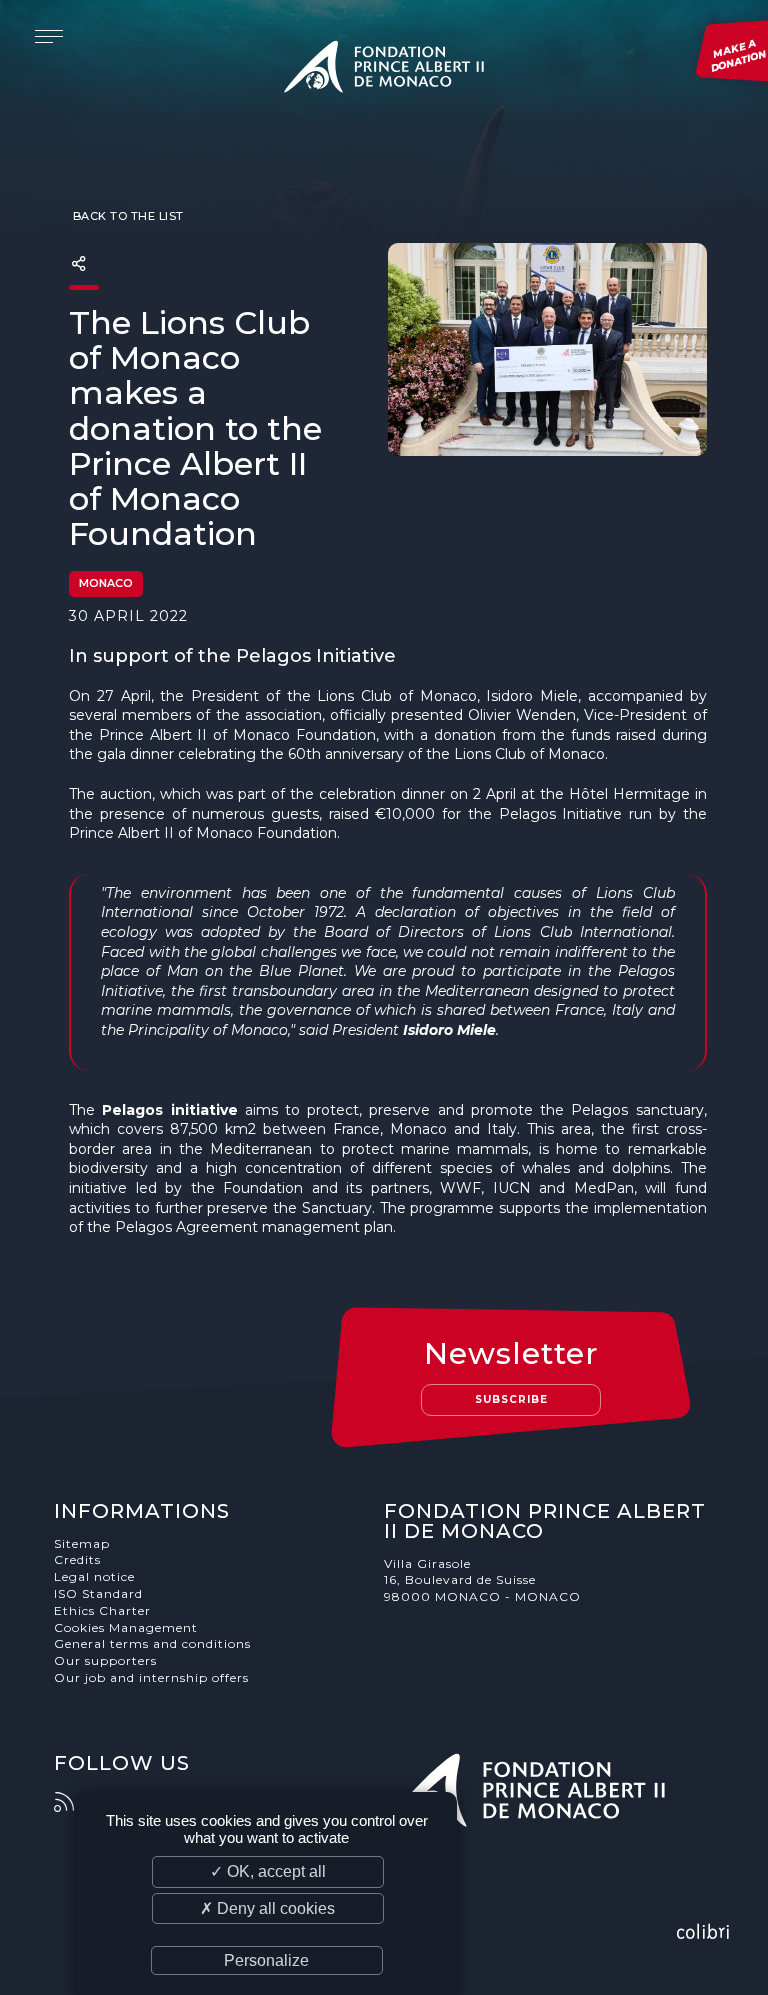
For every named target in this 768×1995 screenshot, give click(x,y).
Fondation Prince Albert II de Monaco (384, 70)
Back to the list (126, 216)
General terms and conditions (152, 1643)
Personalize (266, 1960)
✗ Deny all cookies (267, 1908)
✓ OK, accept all (268, 1871)
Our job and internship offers (151, 1677)
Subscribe (511, 1399)
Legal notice (94, 1576)
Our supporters (105, 1660)
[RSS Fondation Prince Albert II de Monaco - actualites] (74, 1802)
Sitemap (82, 1543)
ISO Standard (98, 1593)
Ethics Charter (102, 1610)
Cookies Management (126, 1627)
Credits (77, 1559)
